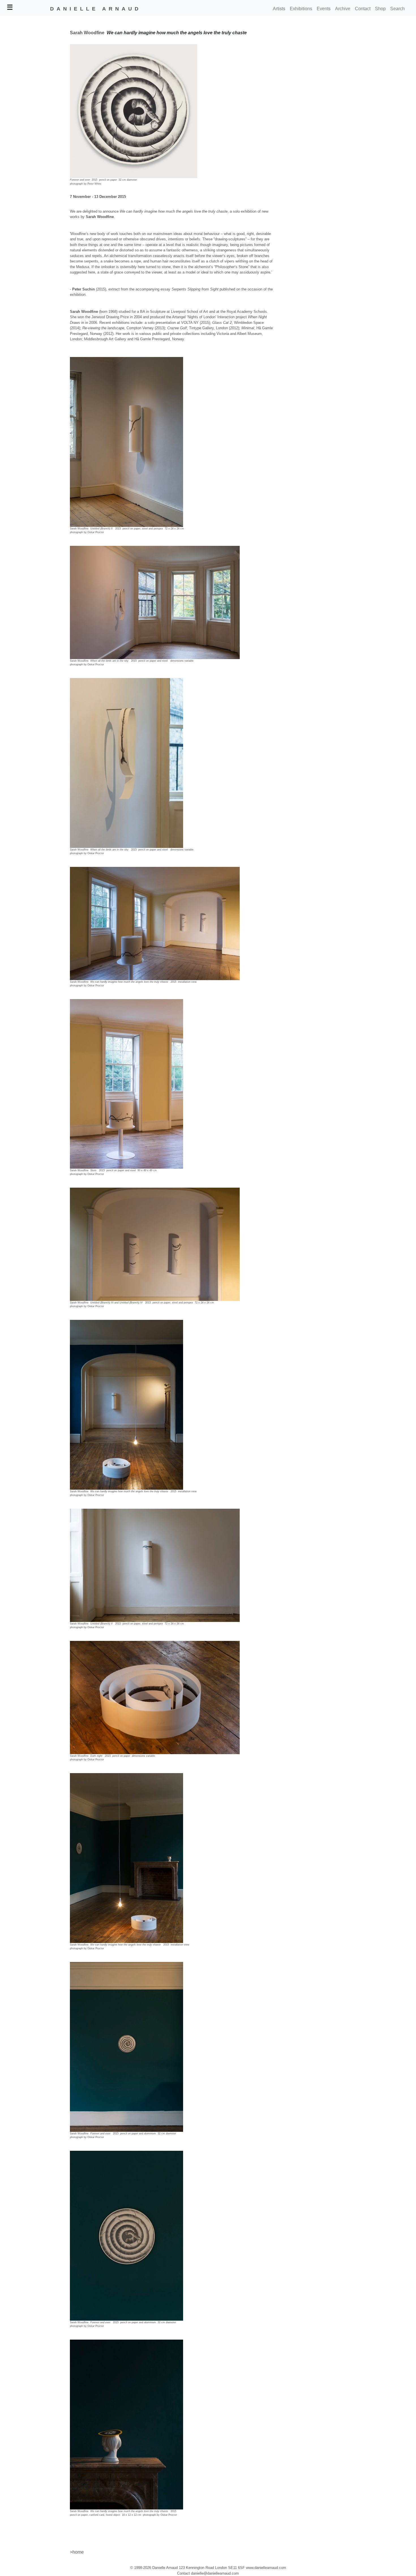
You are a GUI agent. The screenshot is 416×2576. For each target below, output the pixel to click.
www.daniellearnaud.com (266, 2568)
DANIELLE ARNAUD (96, 9)
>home (77, 2552)
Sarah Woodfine (87, 33)
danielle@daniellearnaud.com (215, 2573)
